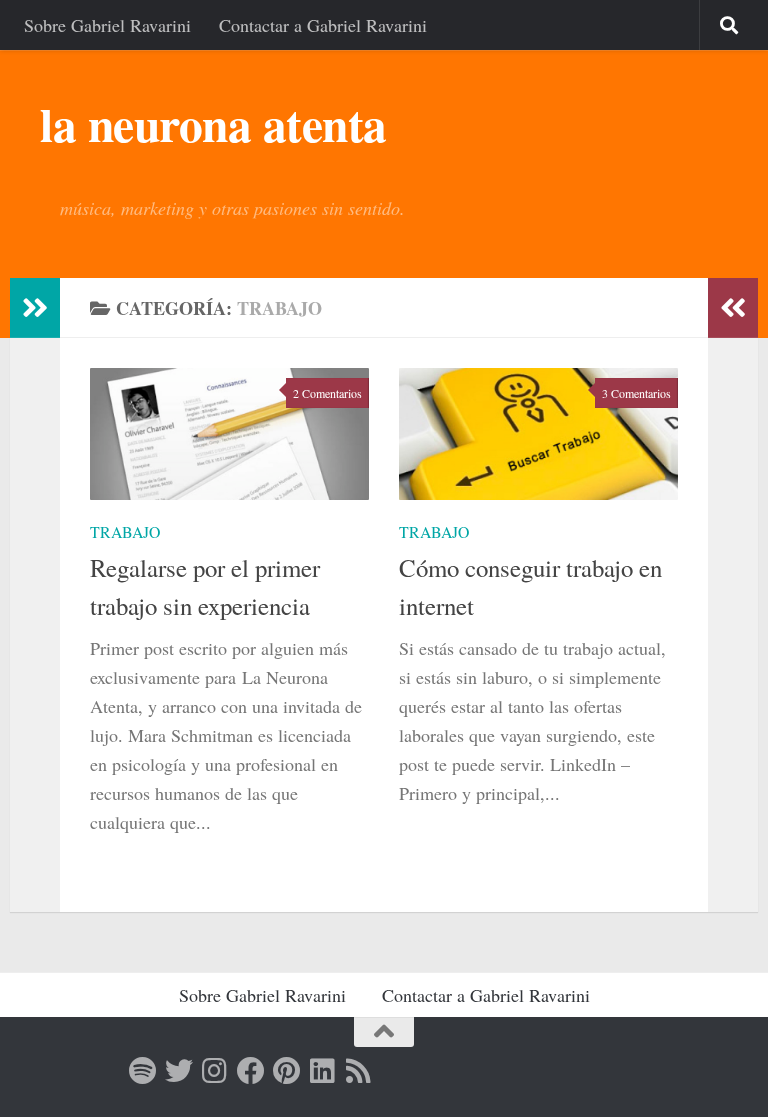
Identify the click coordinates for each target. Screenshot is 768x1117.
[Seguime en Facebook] (251, 1071)
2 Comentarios (327, 393)
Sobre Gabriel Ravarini (107, 25)
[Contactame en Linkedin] (323, 1071)
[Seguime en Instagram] (215, 1071)
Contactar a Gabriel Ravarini (323, 25)
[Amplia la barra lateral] (35, 308)
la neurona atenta (213, 124)
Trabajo (125, 531)
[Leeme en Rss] (359, 1071)
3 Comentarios (636, 393)
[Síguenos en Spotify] (143, 1071)
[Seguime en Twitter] (179, 1071)
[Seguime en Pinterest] (287, 1071)
